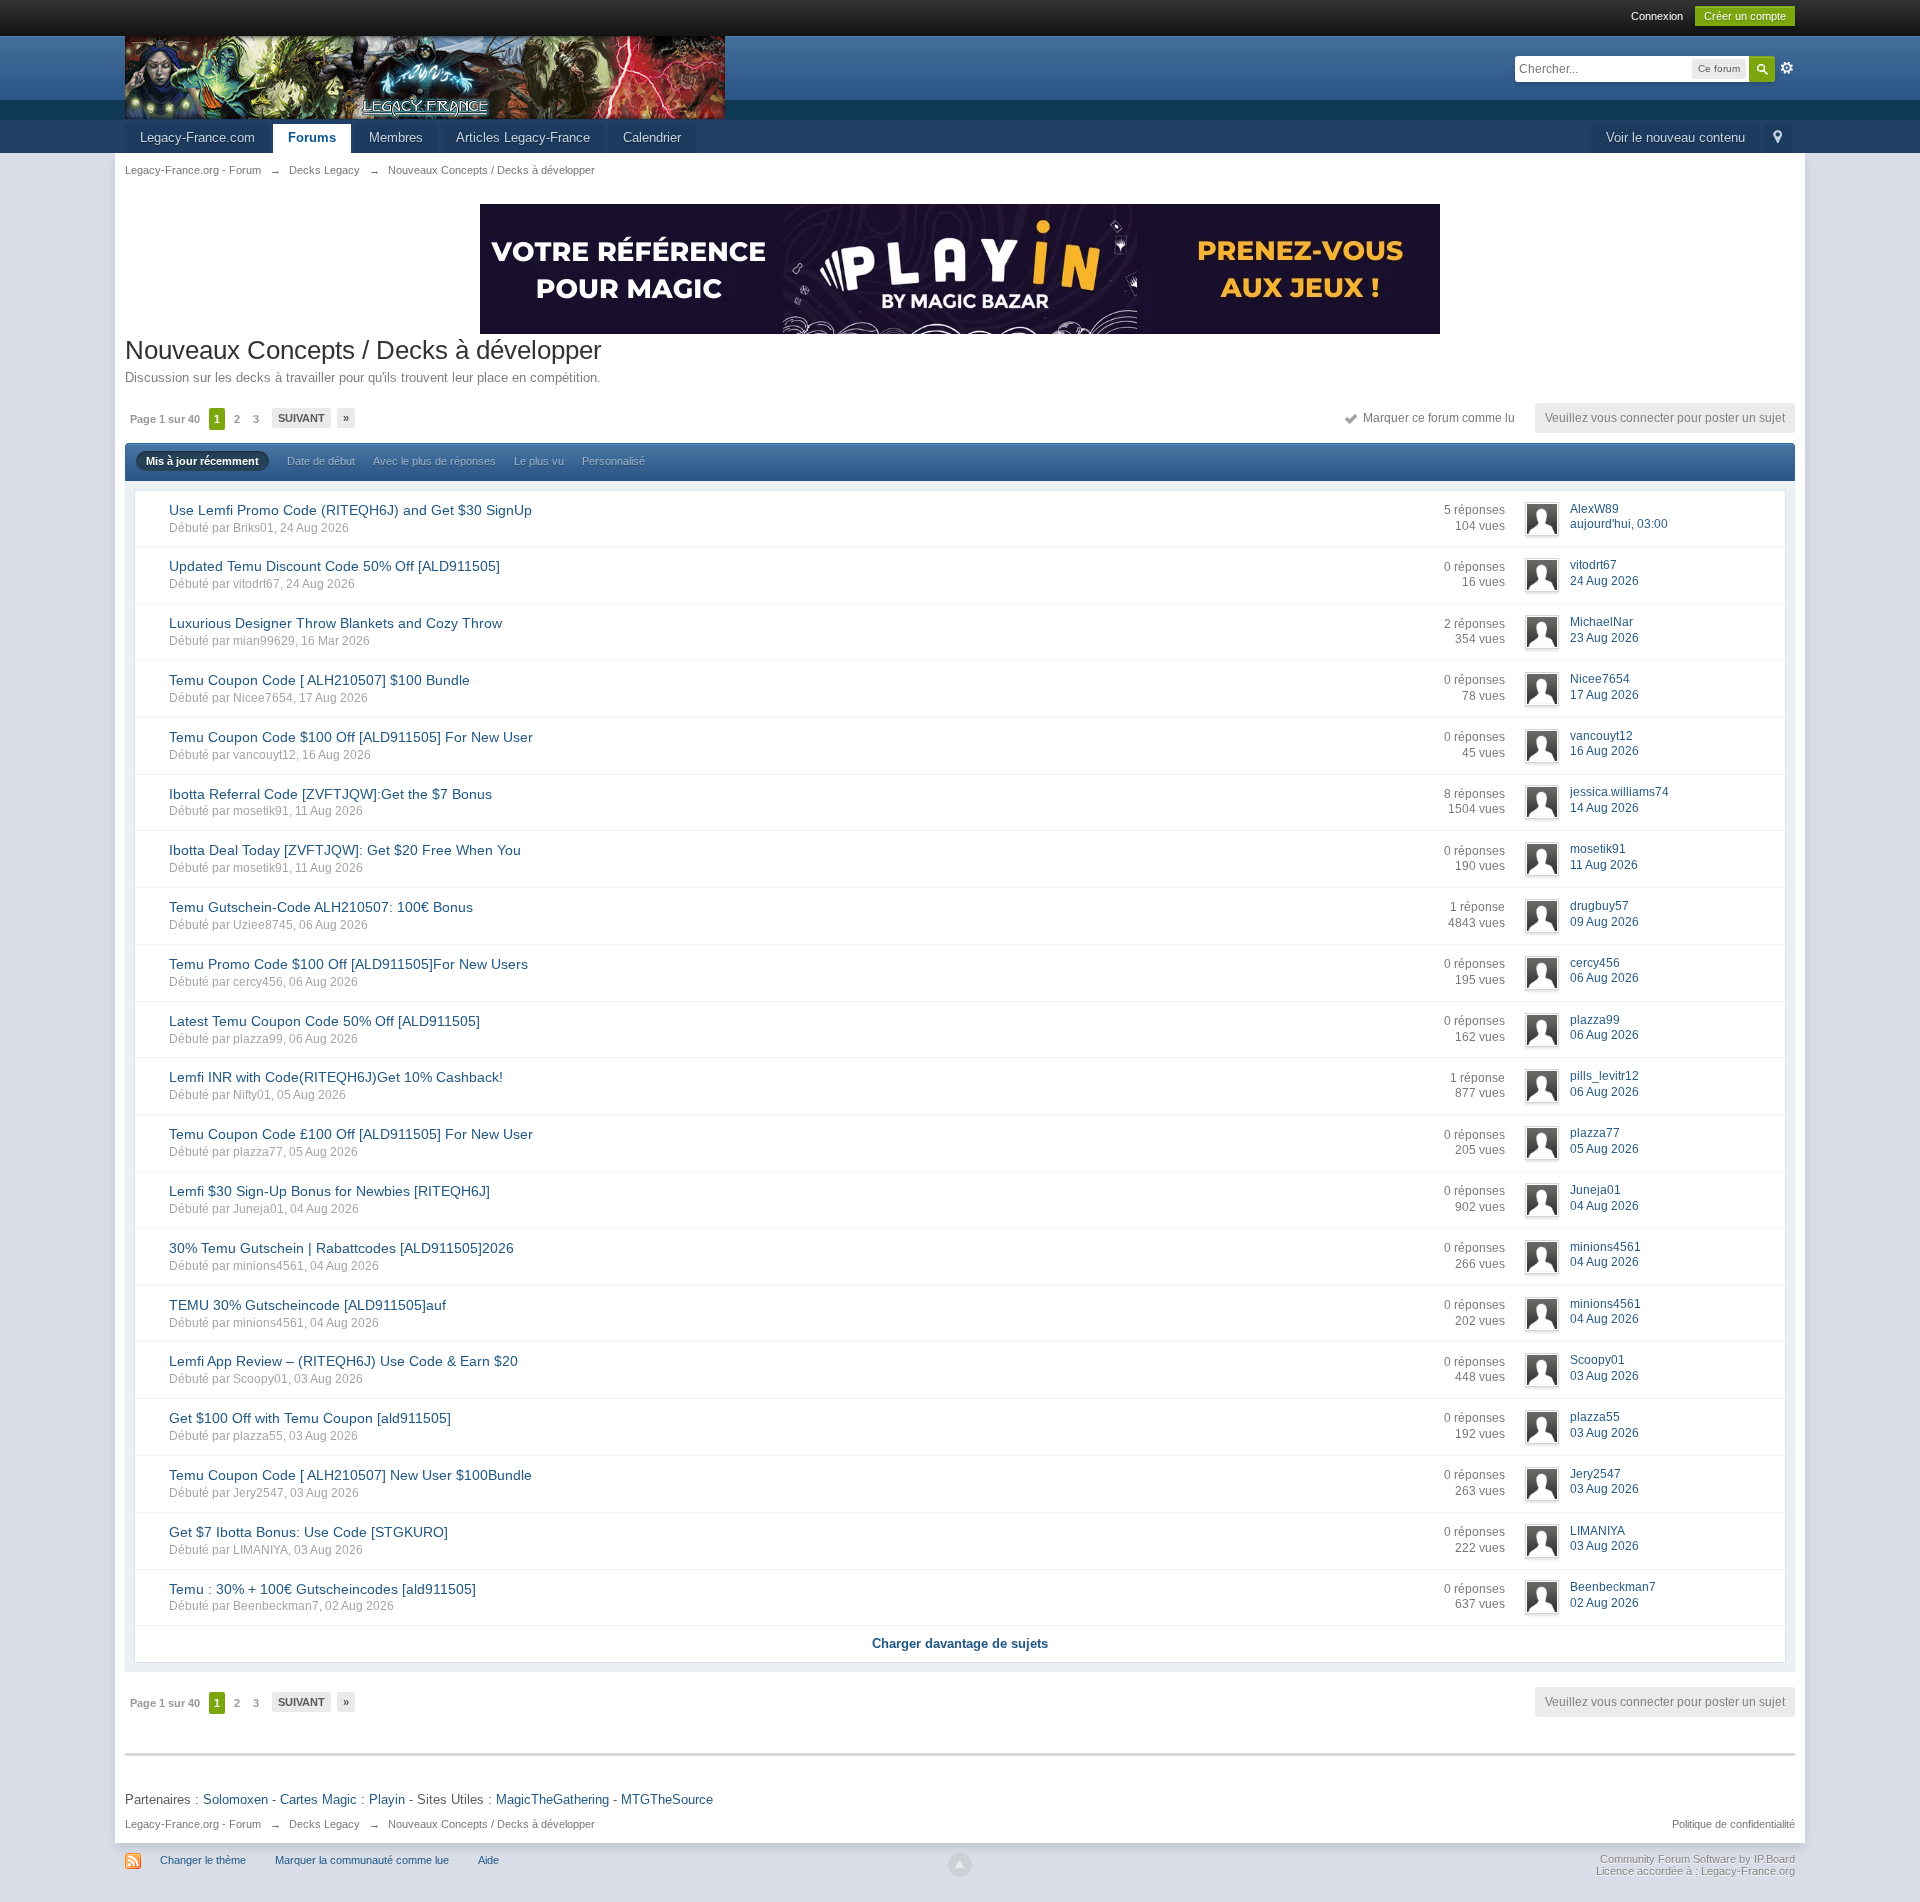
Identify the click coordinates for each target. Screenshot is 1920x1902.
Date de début (321, 461)
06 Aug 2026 (1604, 978)
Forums (312, 137)
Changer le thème (203, 1860)
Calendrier (652, 137)
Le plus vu (539, 461)
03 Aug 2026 (1604, 1376)
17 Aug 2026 (1604, 695)
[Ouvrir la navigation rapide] (1777, 138)
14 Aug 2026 (1604, 808)
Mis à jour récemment (202, 461)
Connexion (1657, 16)
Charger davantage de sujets (960, 1643)
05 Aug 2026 (1604, 1149)
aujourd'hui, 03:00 (1619, 524)
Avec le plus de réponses (434, 461)
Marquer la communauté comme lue (362, 1860)
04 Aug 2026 (1604, 1206)
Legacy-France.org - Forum (193, 1824)
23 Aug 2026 (1604, 638)
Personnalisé (613, 461)
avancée (1787, 68)
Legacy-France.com (197, 137)
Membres (396, 137)
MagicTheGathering (552, 1799)
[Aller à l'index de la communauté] (425, 76)
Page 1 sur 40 (165, 419)
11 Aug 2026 (1604, 865)
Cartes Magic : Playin (342, 1799)
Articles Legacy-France (523, 137)
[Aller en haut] (960, 1865)
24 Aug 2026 (1604, 581)
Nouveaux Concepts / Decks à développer (491, 1824)
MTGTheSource (667, 1799)
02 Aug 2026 (1604, 1603)
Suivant (301, 418)
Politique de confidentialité (1733, 1824)
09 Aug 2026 (1604, 922)
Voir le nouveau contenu (1675, 137)
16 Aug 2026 (1604, 751)
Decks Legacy (324, 1824)
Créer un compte (1745, 16)
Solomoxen (235, 1799)
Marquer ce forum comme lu (1436, 418)
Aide (488, 1860)
